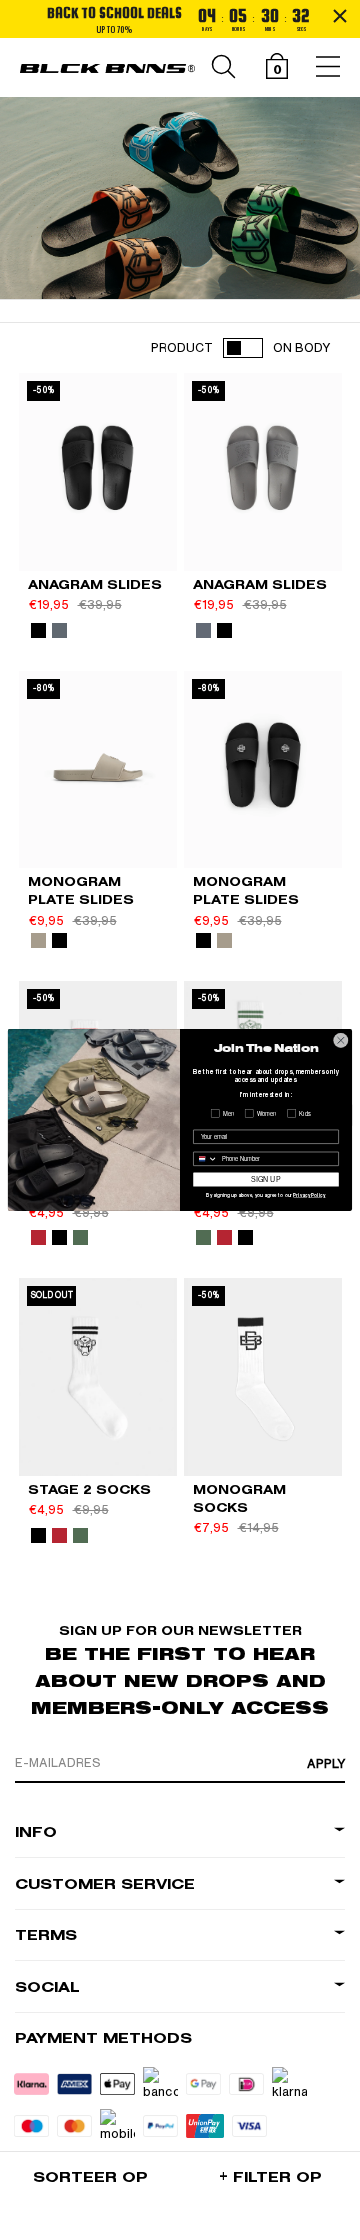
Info (36, 1832)
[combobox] (206, 1158)
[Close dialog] (340, 1040)
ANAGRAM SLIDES (95, 584)
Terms (46, 1935)
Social (47, 1987)
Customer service (105, 1884)
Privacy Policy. (309, 1196)
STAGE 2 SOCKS (89, 1489)
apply (326, 1764)
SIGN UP (265, 1179)
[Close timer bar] (340, 16)
